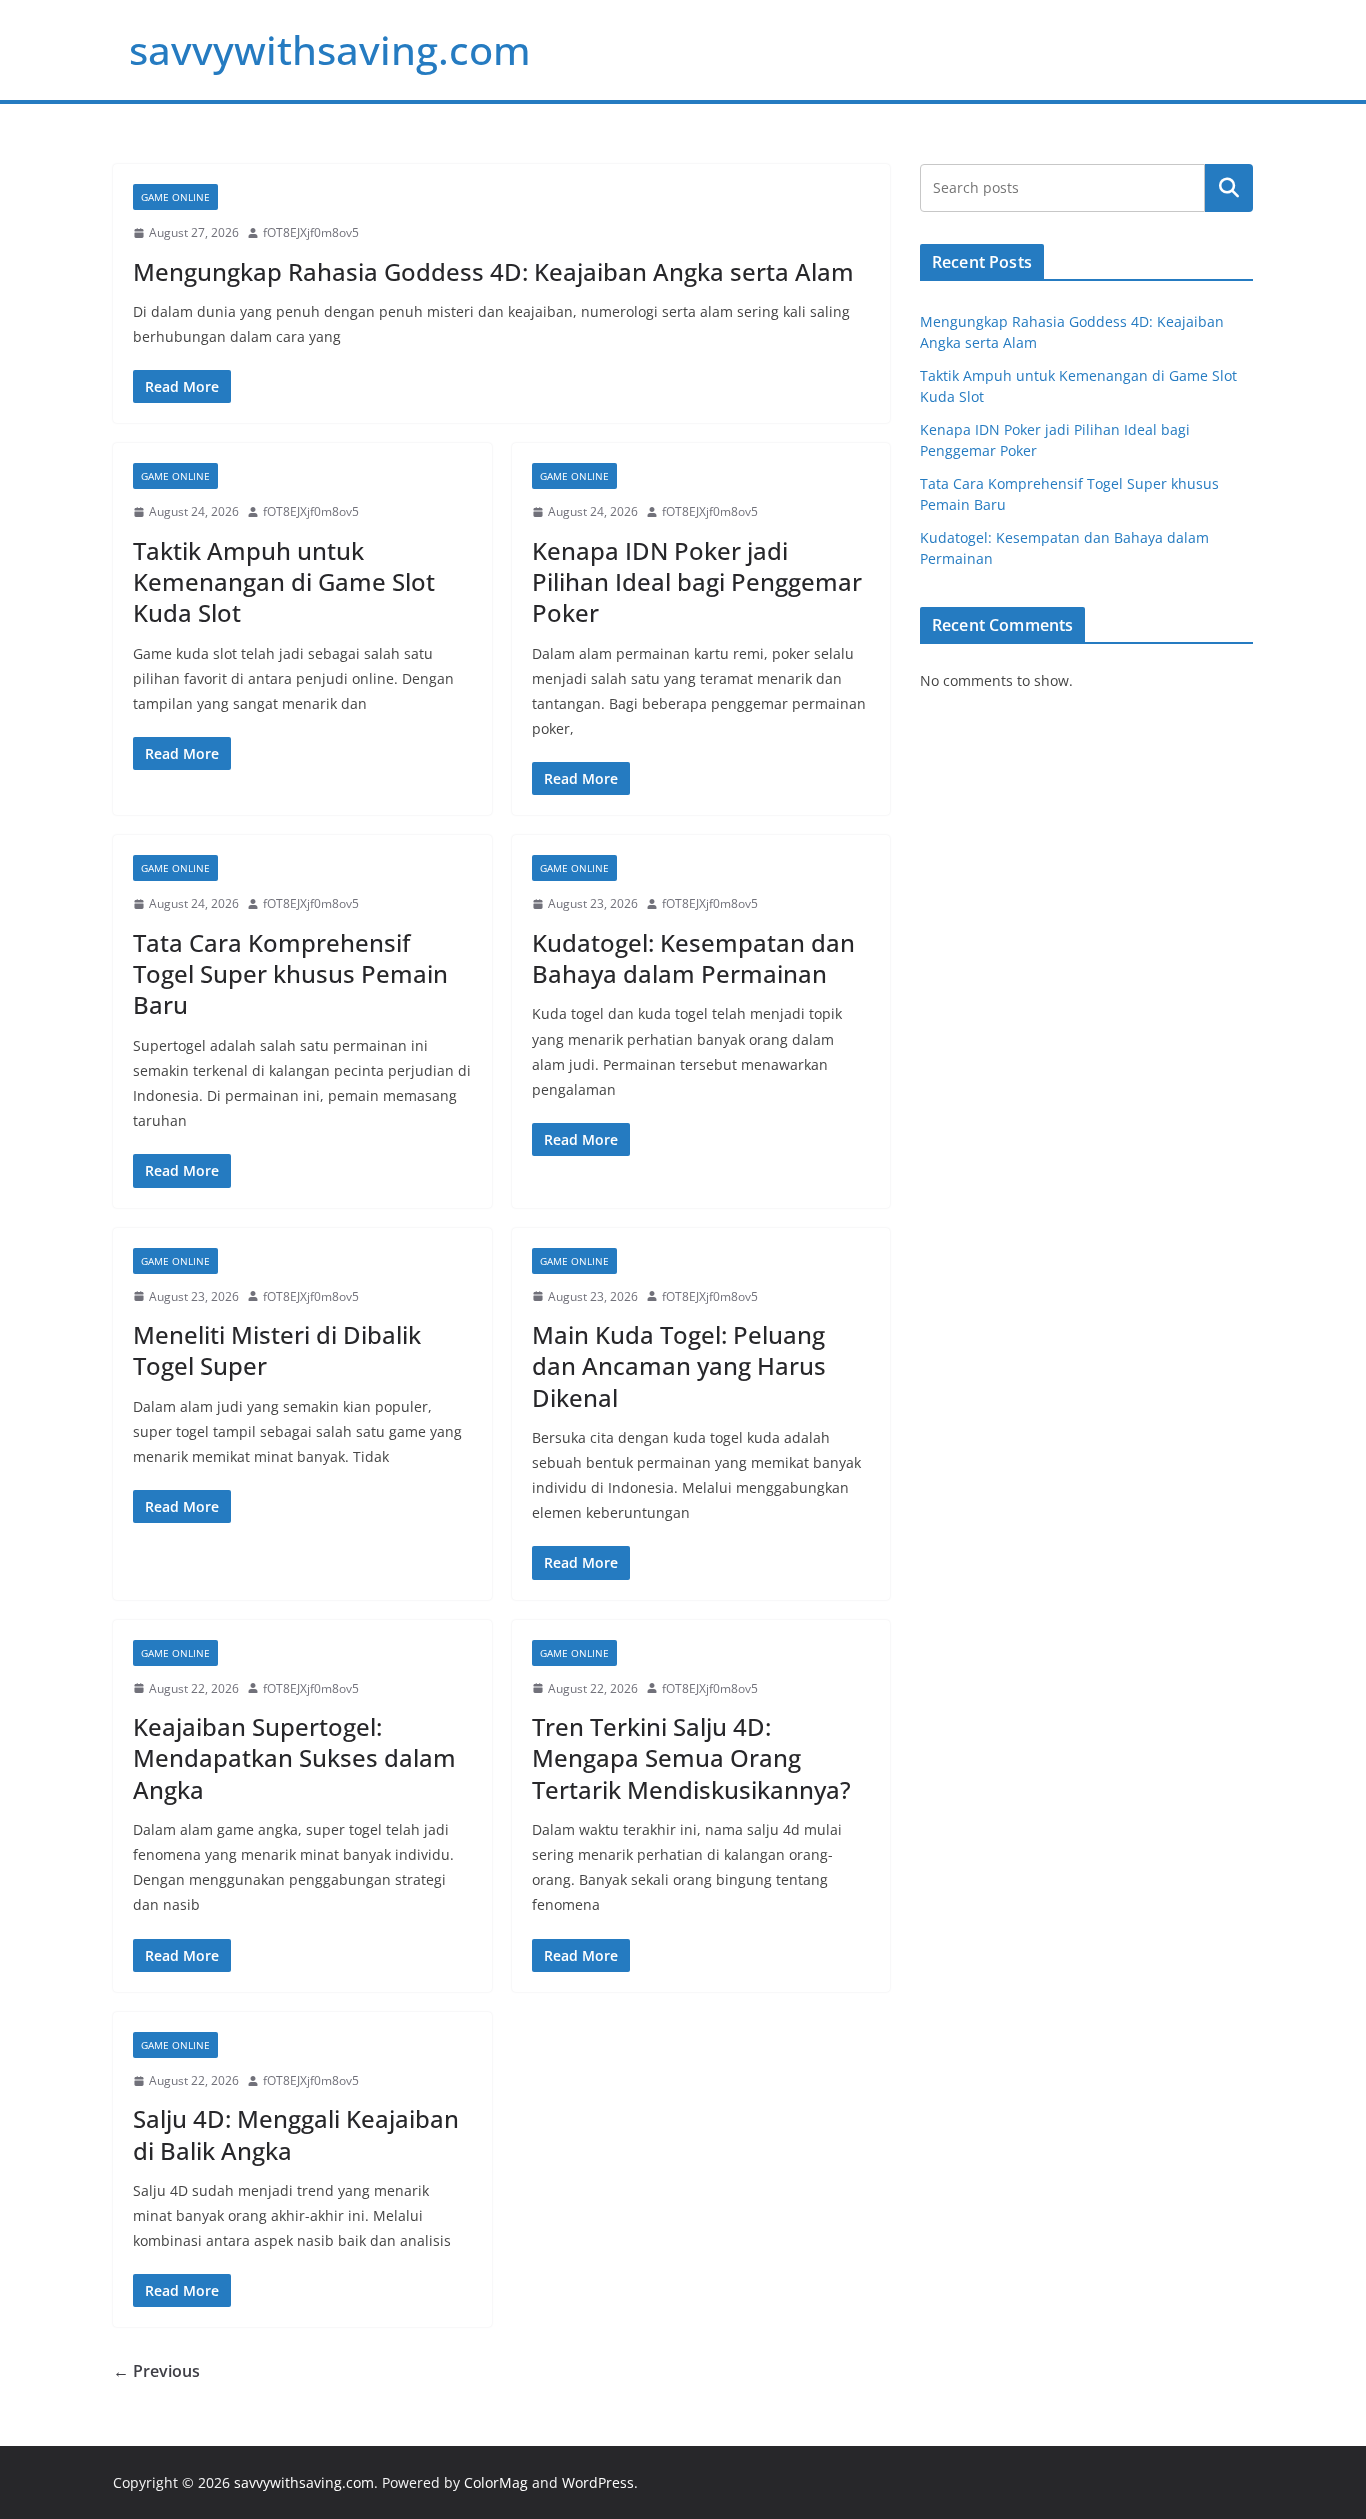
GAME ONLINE (175, 197)
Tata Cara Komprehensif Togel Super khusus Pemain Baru (290, 973)
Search (1229, 188)
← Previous (156, 2371)
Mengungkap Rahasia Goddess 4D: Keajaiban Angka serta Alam (493, 271)
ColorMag (496, 2482)
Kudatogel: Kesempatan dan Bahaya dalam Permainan (693, 958)
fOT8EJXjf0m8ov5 (311, 232)
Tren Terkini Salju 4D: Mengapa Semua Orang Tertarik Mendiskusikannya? (691, 1757)
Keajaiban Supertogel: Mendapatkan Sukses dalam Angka (294, 1757)
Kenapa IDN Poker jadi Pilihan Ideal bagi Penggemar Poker (697, 581)
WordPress (598, 2482)
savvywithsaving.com (330, 49)
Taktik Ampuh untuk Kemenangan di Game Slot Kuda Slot (284, 581)
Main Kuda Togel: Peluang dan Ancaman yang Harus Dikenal (679, 1365)
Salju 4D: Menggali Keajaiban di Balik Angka (296, 2134)
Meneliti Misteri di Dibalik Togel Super (277, 1350)
